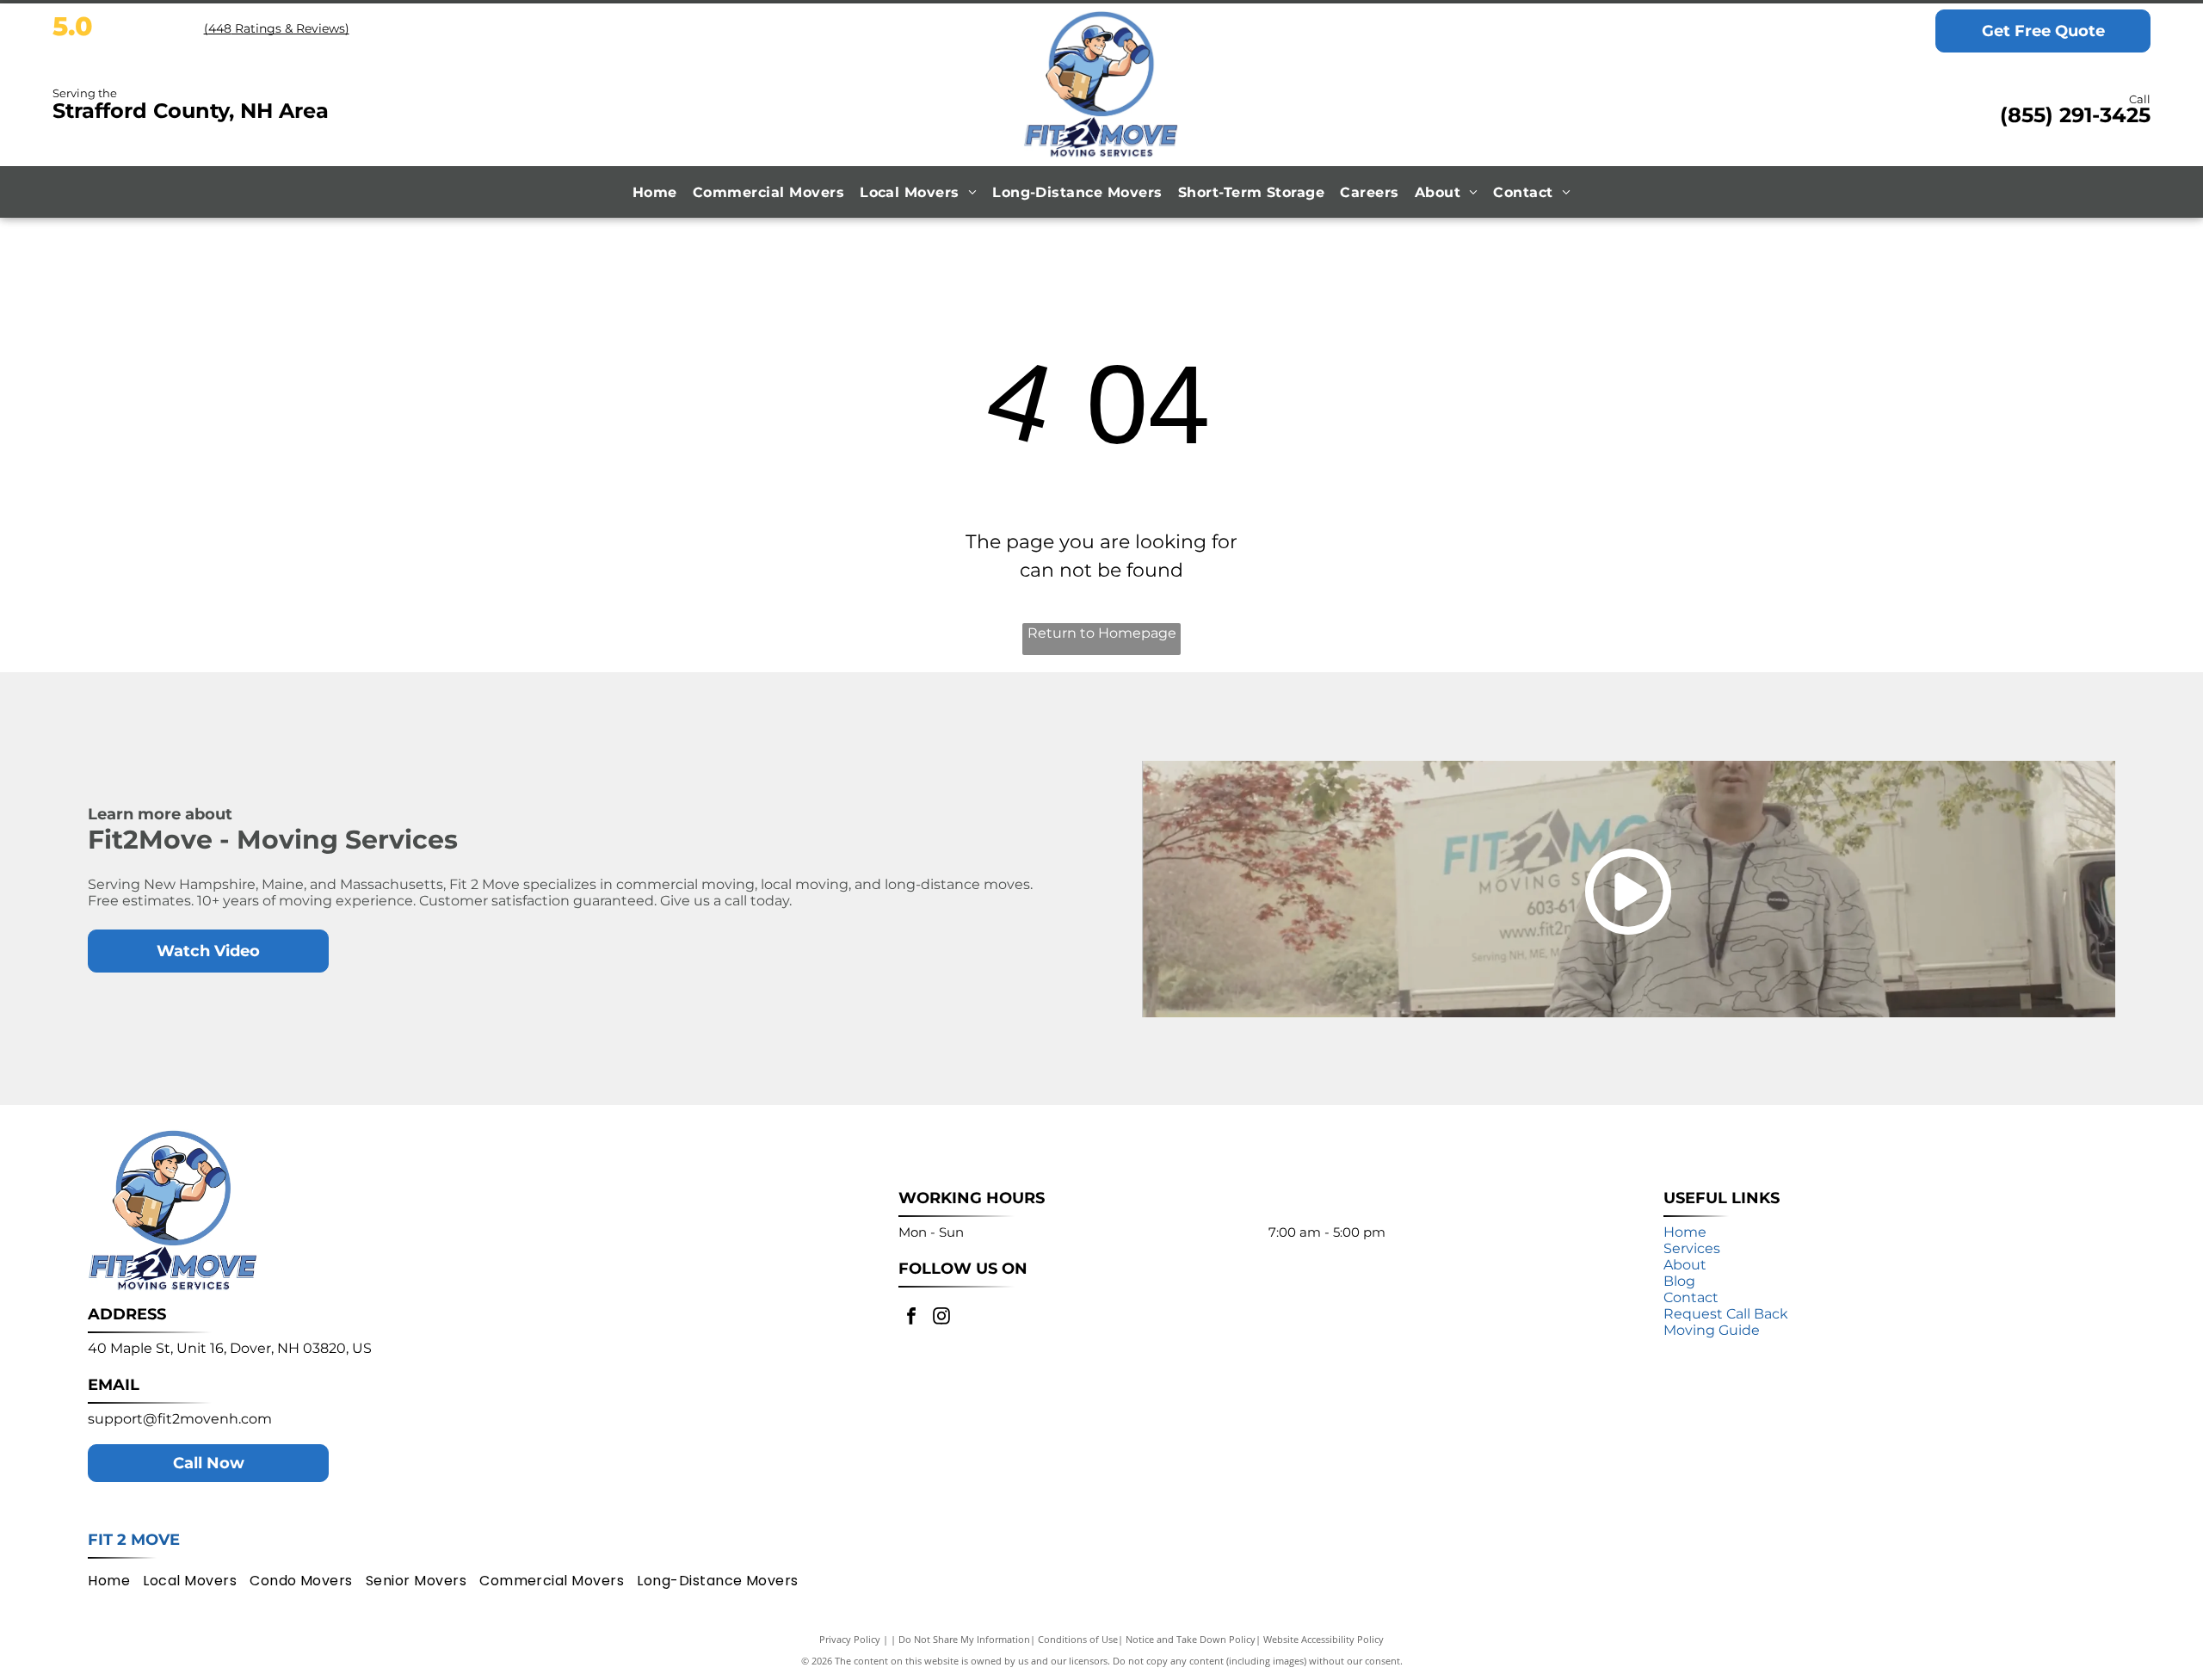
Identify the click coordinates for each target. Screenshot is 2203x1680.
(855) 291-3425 (2075, 115)
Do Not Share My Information (964, 1639)
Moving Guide (1712, 1330)
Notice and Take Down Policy (1191, 1639)
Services (1692, 1248)
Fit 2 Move (134, 1540)
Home (1685, 1232)
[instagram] (941, 1318)
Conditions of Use (1078, 1639)
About (1685, 1265)
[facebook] (911, 1318)
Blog (1679, 1281)
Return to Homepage (1102, 633)
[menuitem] (655, 192)
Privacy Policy (850, 1639)
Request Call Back (1726, 1314)
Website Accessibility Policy (1324, 1639)
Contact (1691, 1297)
